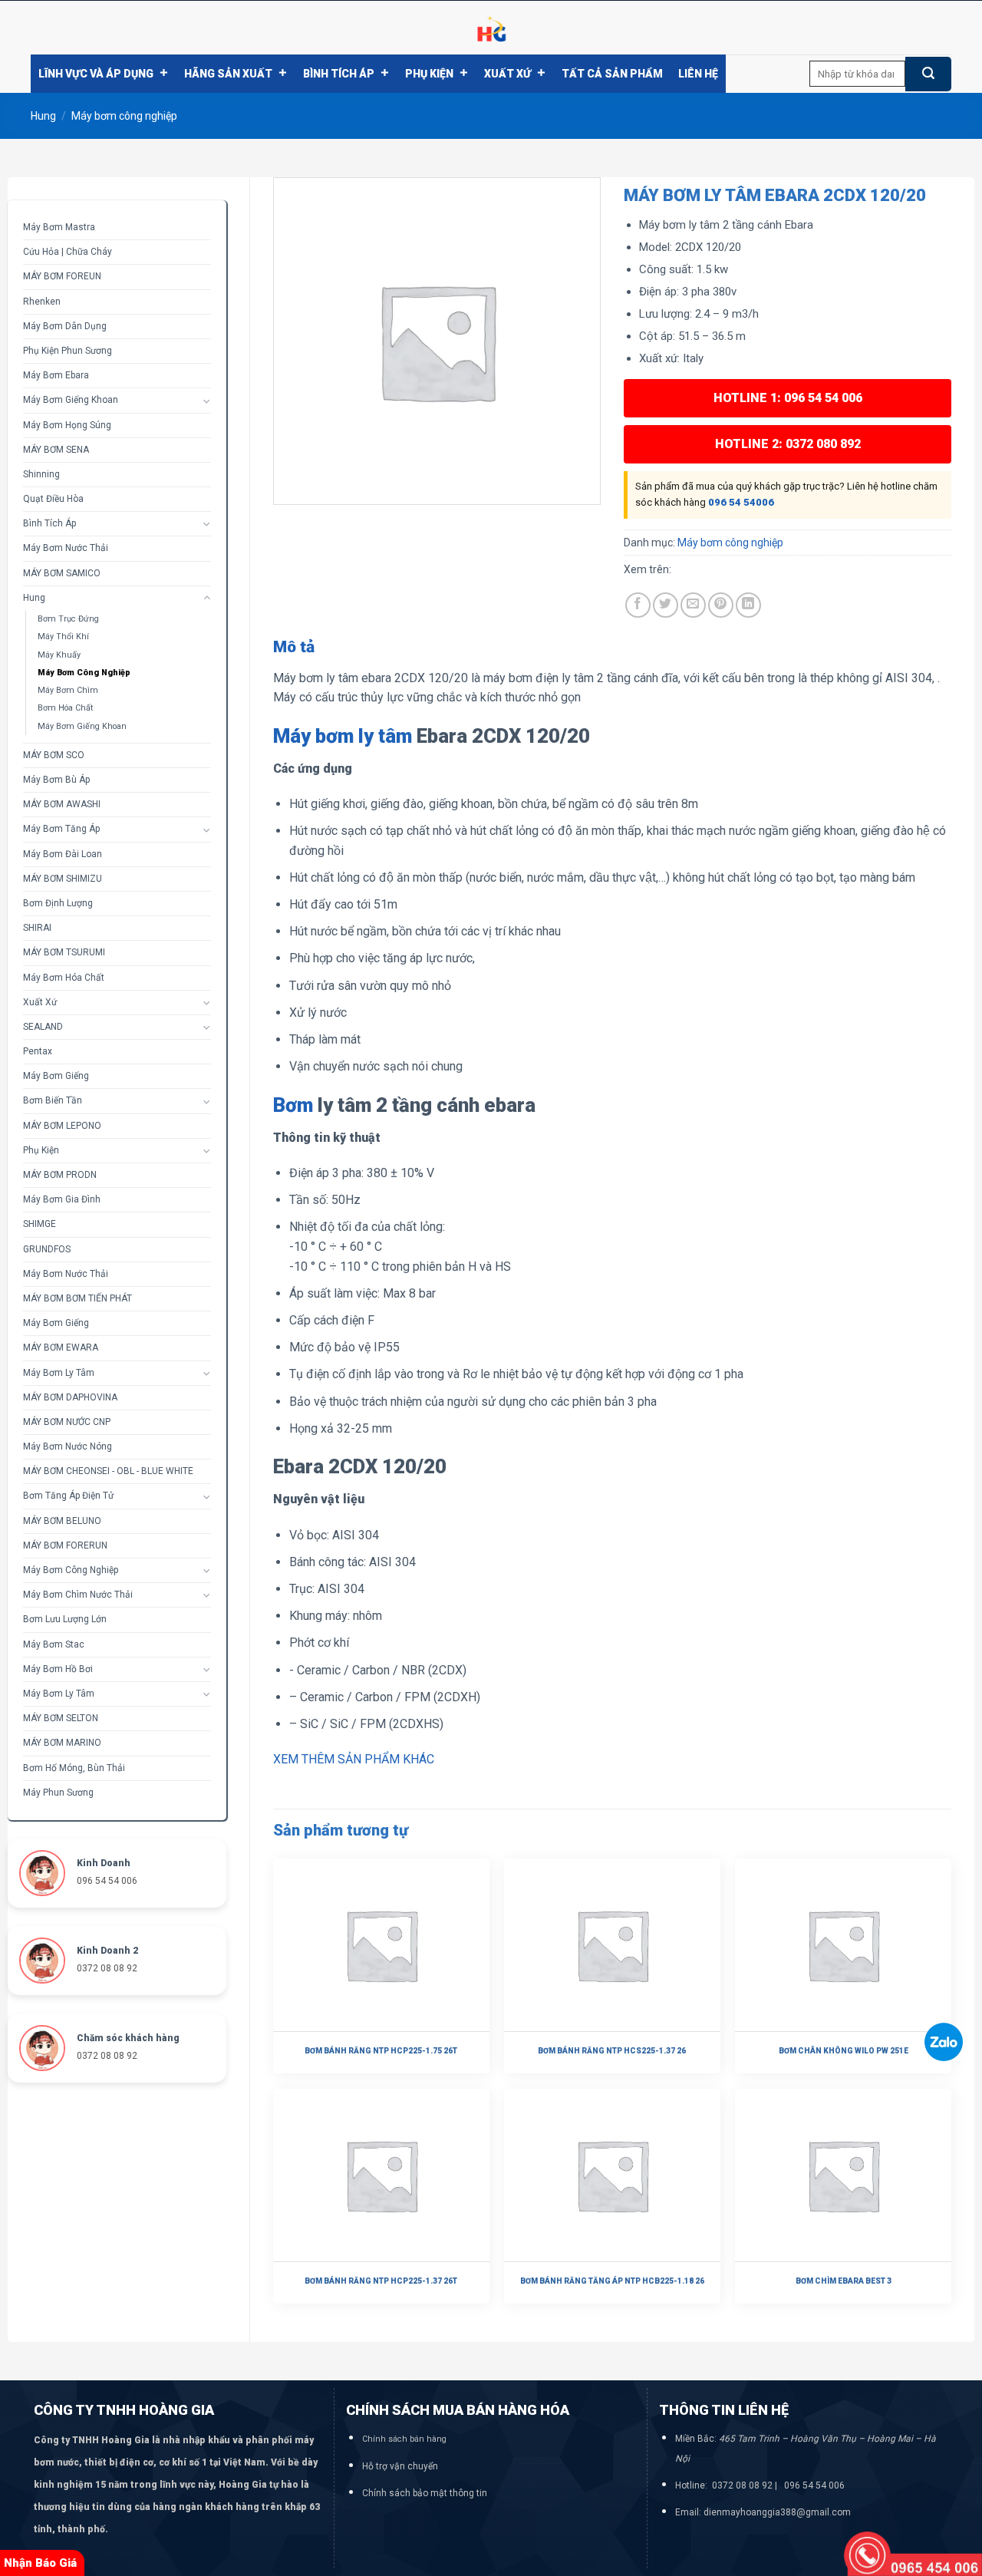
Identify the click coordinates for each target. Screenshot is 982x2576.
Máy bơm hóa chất (64, 978)
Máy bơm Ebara (56, 375)
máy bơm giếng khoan (71, 400)
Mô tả (294, 647)
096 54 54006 (741, 502)
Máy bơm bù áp (56, 780)
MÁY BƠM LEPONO (62, 1126)
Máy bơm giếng (56, 1076)
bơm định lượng (58, 903)
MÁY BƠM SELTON (61, 1718)
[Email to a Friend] (693, 605)
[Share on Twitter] (666, 605)
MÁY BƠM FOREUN (62, 276)
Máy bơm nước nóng (68, 1446)
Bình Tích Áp (339, 74)
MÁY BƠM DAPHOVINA (70, 1397)
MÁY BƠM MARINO (62, 1743)
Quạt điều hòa (53, 499)
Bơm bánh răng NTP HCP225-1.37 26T (381, 2281)
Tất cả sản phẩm (612, 74)
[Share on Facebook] (638, 605)
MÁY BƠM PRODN (60, 1175)
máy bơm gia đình (62, 1199)
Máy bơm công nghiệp (124, 116)
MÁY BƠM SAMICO (62, 573)
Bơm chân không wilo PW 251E (844, 2051)
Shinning (41, 474)
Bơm (293, 1105)
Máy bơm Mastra (59, 227)
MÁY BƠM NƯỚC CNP (67, 1422)
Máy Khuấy (59, 655)
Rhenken (42, 302)
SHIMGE (40, 1224)
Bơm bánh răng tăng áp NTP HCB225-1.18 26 (612, 2281)
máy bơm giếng (56, 1323)
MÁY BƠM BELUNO (62, 1521)
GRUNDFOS (47, 1249)
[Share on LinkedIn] (748, 605)
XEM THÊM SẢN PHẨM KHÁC (354, 1759)
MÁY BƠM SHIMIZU (63, 879)
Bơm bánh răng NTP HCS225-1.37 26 (612, 2051)
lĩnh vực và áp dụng (96, 74)
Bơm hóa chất (65, 708)
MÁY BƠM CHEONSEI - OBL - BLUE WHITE (108, 1471)
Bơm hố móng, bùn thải (74, 1768)
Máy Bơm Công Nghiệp (71, 1570)
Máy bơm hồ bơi (58, 1669)
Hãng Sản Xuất (228, 74)
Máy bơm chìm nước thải (78, 1595)
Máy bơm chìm (68, 690)
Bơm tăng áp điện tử (68, 1496)
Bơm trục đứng (68, 619)
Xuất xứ (507, 74)
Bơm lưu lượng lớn (65, 1619)
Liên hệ (698, 74)
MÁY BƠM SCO (54, 755)
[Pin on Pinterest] (721, 605)
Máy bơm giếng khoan (82, 726)
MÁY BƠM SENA (56, 450)
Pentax (38, 1051)
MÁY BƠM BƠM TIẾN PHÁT (77, 1298)
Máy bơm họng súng (67, 425)
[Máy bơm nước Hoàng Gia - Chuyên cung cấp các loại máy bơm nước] (491, 28)
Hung (43, 116)
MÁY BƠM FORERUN (65, 1545)
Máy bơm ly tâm (59, 1373)
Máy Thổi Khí (63, 637)
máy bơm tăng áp (61, 829)
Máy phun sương (58, 1793)
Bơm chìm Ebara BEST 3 (844, 2281)
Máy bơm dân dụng (65, 326)
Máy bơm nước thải (66, 548)
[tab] (294, 648)
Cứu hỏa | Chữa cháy (68, 252)
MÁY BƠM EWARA (61, 1347)
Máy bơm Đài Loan (63, 854)
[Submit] (928, 74)
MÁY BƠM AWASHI (62, 804)
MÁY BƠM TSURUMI (64, 952)
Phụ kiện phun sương (68, 351)
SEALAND (43, 1027)
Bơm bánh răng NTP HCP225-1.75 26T (381, 2051)
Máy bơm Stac (54, 1644)
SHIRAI (37, 928)
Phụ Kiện (429, 74)
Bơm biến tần (53, 1100)
